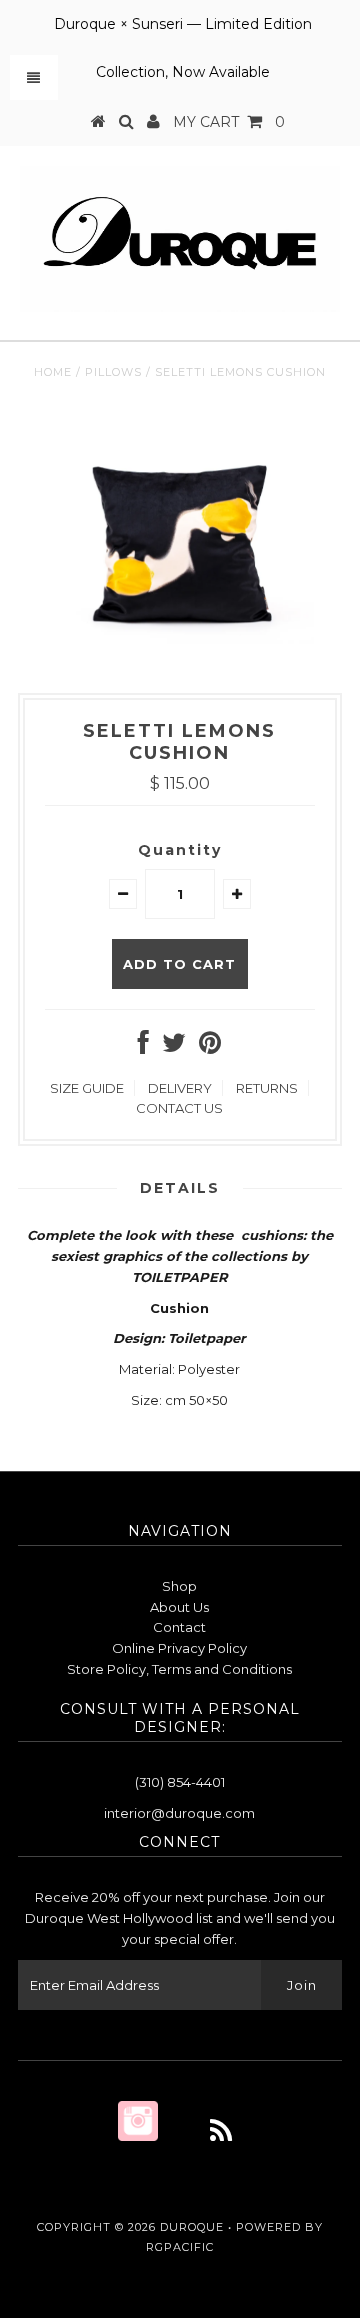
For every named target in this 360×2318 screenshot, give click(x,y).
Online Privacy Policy (179, 1648)
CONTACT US (179, 1108)
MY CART (229, 122)
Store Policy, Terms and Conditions (179, 1669)
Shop (179, 1586)
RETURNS (267, 1088)
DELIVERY (180, 1088)
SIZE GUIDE (87, 1088)
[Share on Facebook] (143, 1047)
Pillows (113, 372)
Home (53, 372)
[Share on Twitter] (174, 1047)
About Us (179, 1607)
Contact (179, 1627)
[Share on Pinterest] (210, 1047)
